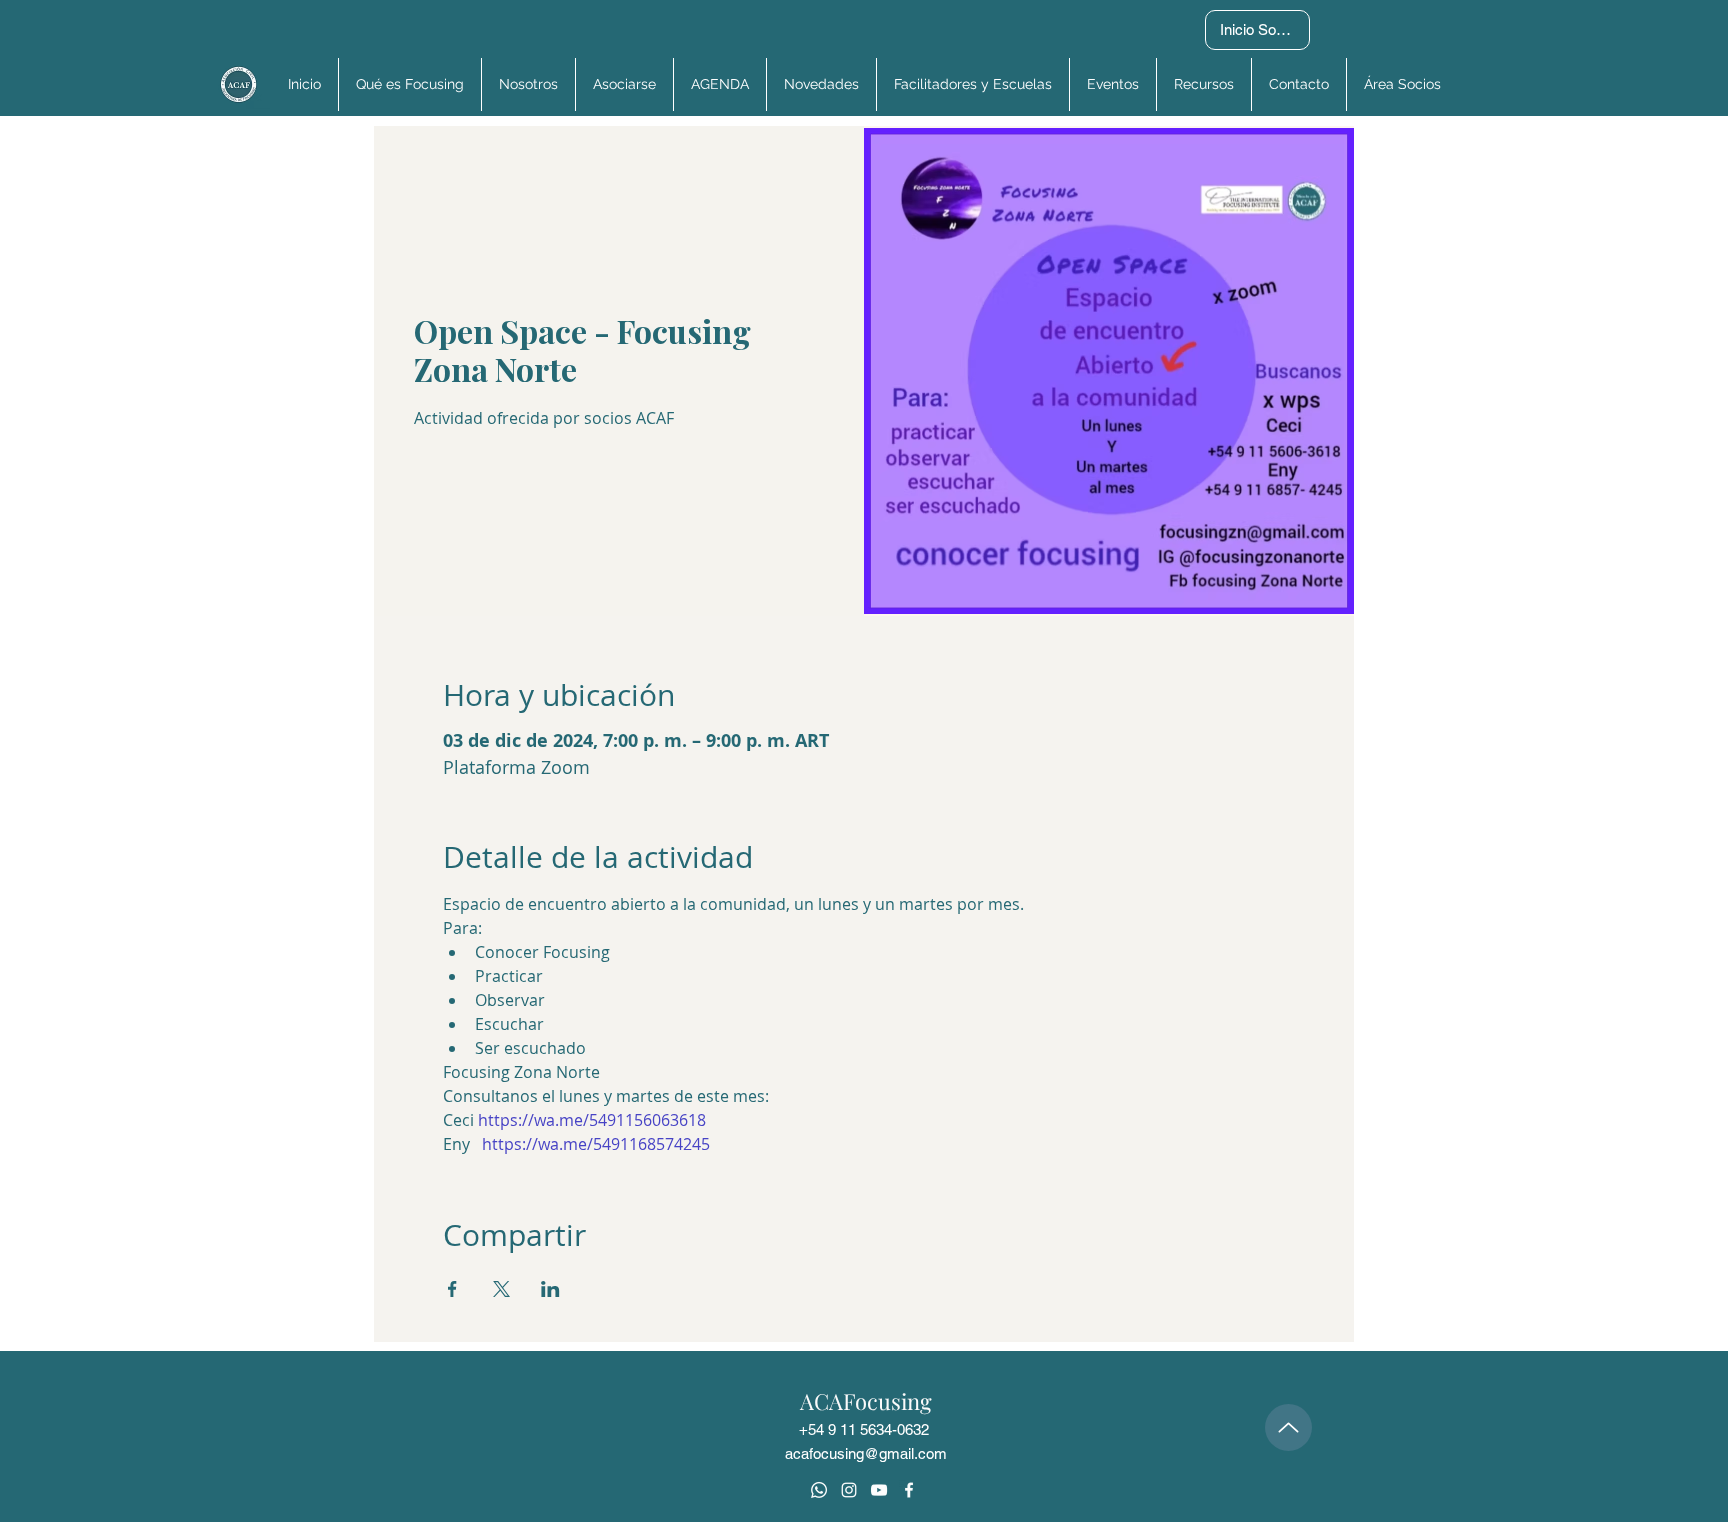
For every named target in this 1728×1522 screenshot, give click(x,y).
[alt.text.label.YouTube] (879, 1490)
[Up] (1288, 1427)
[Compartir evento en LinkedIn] (550, 1289)
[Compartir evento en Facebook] (452, 1289)
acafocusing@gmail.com (866, 1453)
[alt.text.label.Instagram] (849, 1490)
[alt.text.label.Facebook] (909, 1490)
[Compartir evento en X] (501, 1289)
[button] (1401, 84)
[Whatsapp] (819, 1490)
